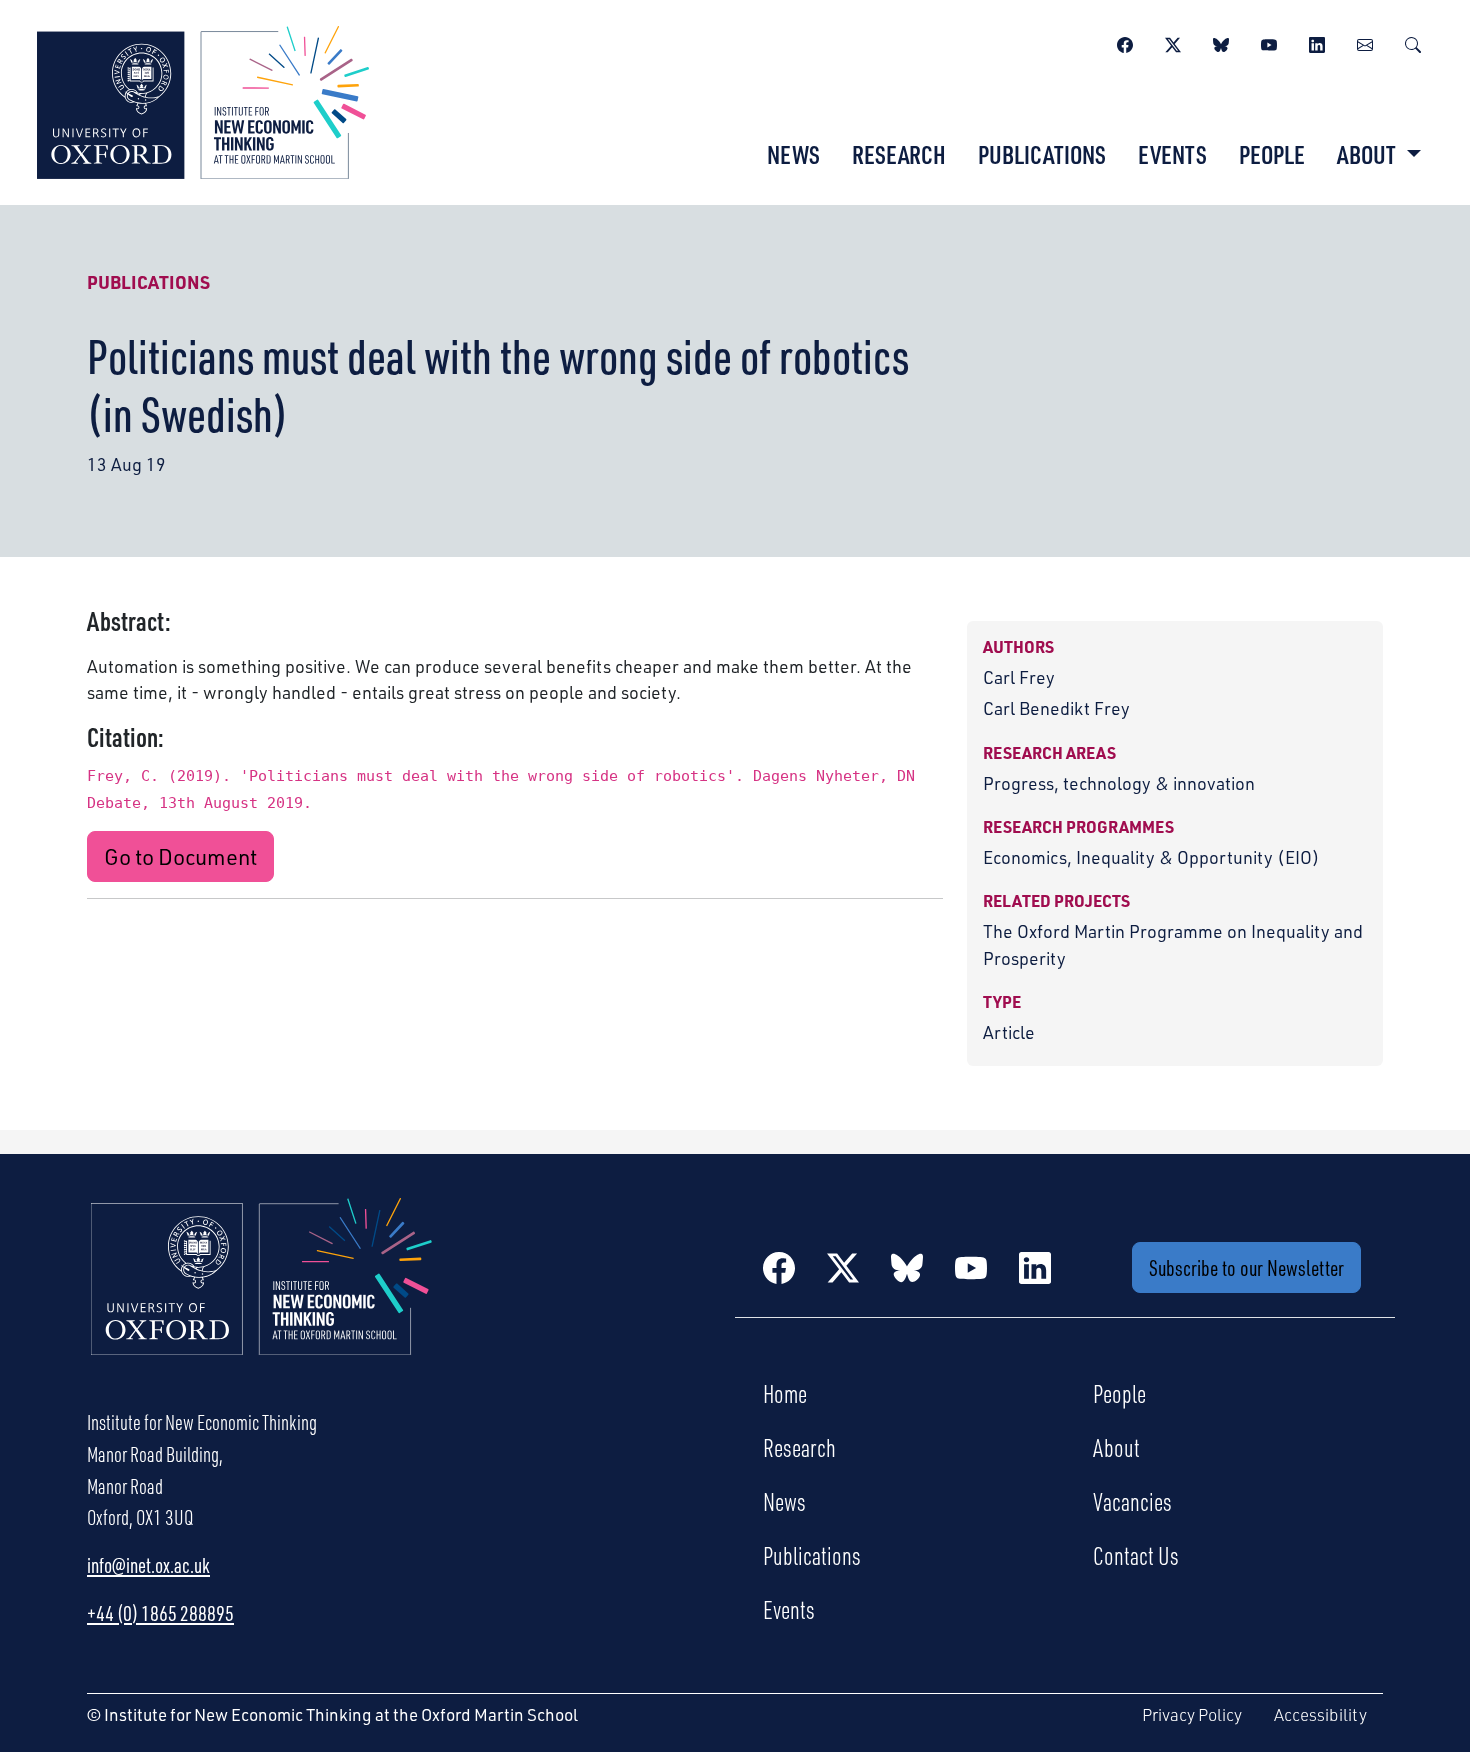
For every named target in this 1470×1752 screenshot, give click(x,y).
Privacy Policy (1192, 1714)
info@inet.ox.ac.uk (148, 1565)
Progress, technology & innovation (1119, 783)
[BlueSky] (1221, 42)
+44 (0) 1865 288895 (160, 1613)
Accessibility (1320, 1714)
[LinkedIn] (1317, 42)
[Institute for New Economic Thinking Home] (262, 1298)
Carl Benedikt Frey (1056, 708)
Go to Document (180, 856)
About (1116, 1447)
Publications (1042, 154)
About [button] (1368, 154)
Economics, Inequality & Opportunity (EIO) (1151, 857)
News (793, 154)
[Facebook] (1125, 42)
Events (1172, 154)
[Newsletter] (1365, 42)
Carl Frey (1019, 677)
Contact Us (1136, 1555)
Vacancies (1132, 1501)
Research (899, 154)
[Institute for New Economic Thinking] (203, 100)
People (1272, 154)
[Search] (1413, 42)
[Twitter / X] (1173, 42)
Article (1009, 1032)
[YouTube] (1269, 42)
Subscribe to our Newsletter (1246, 1267)
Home (785, 1393)
